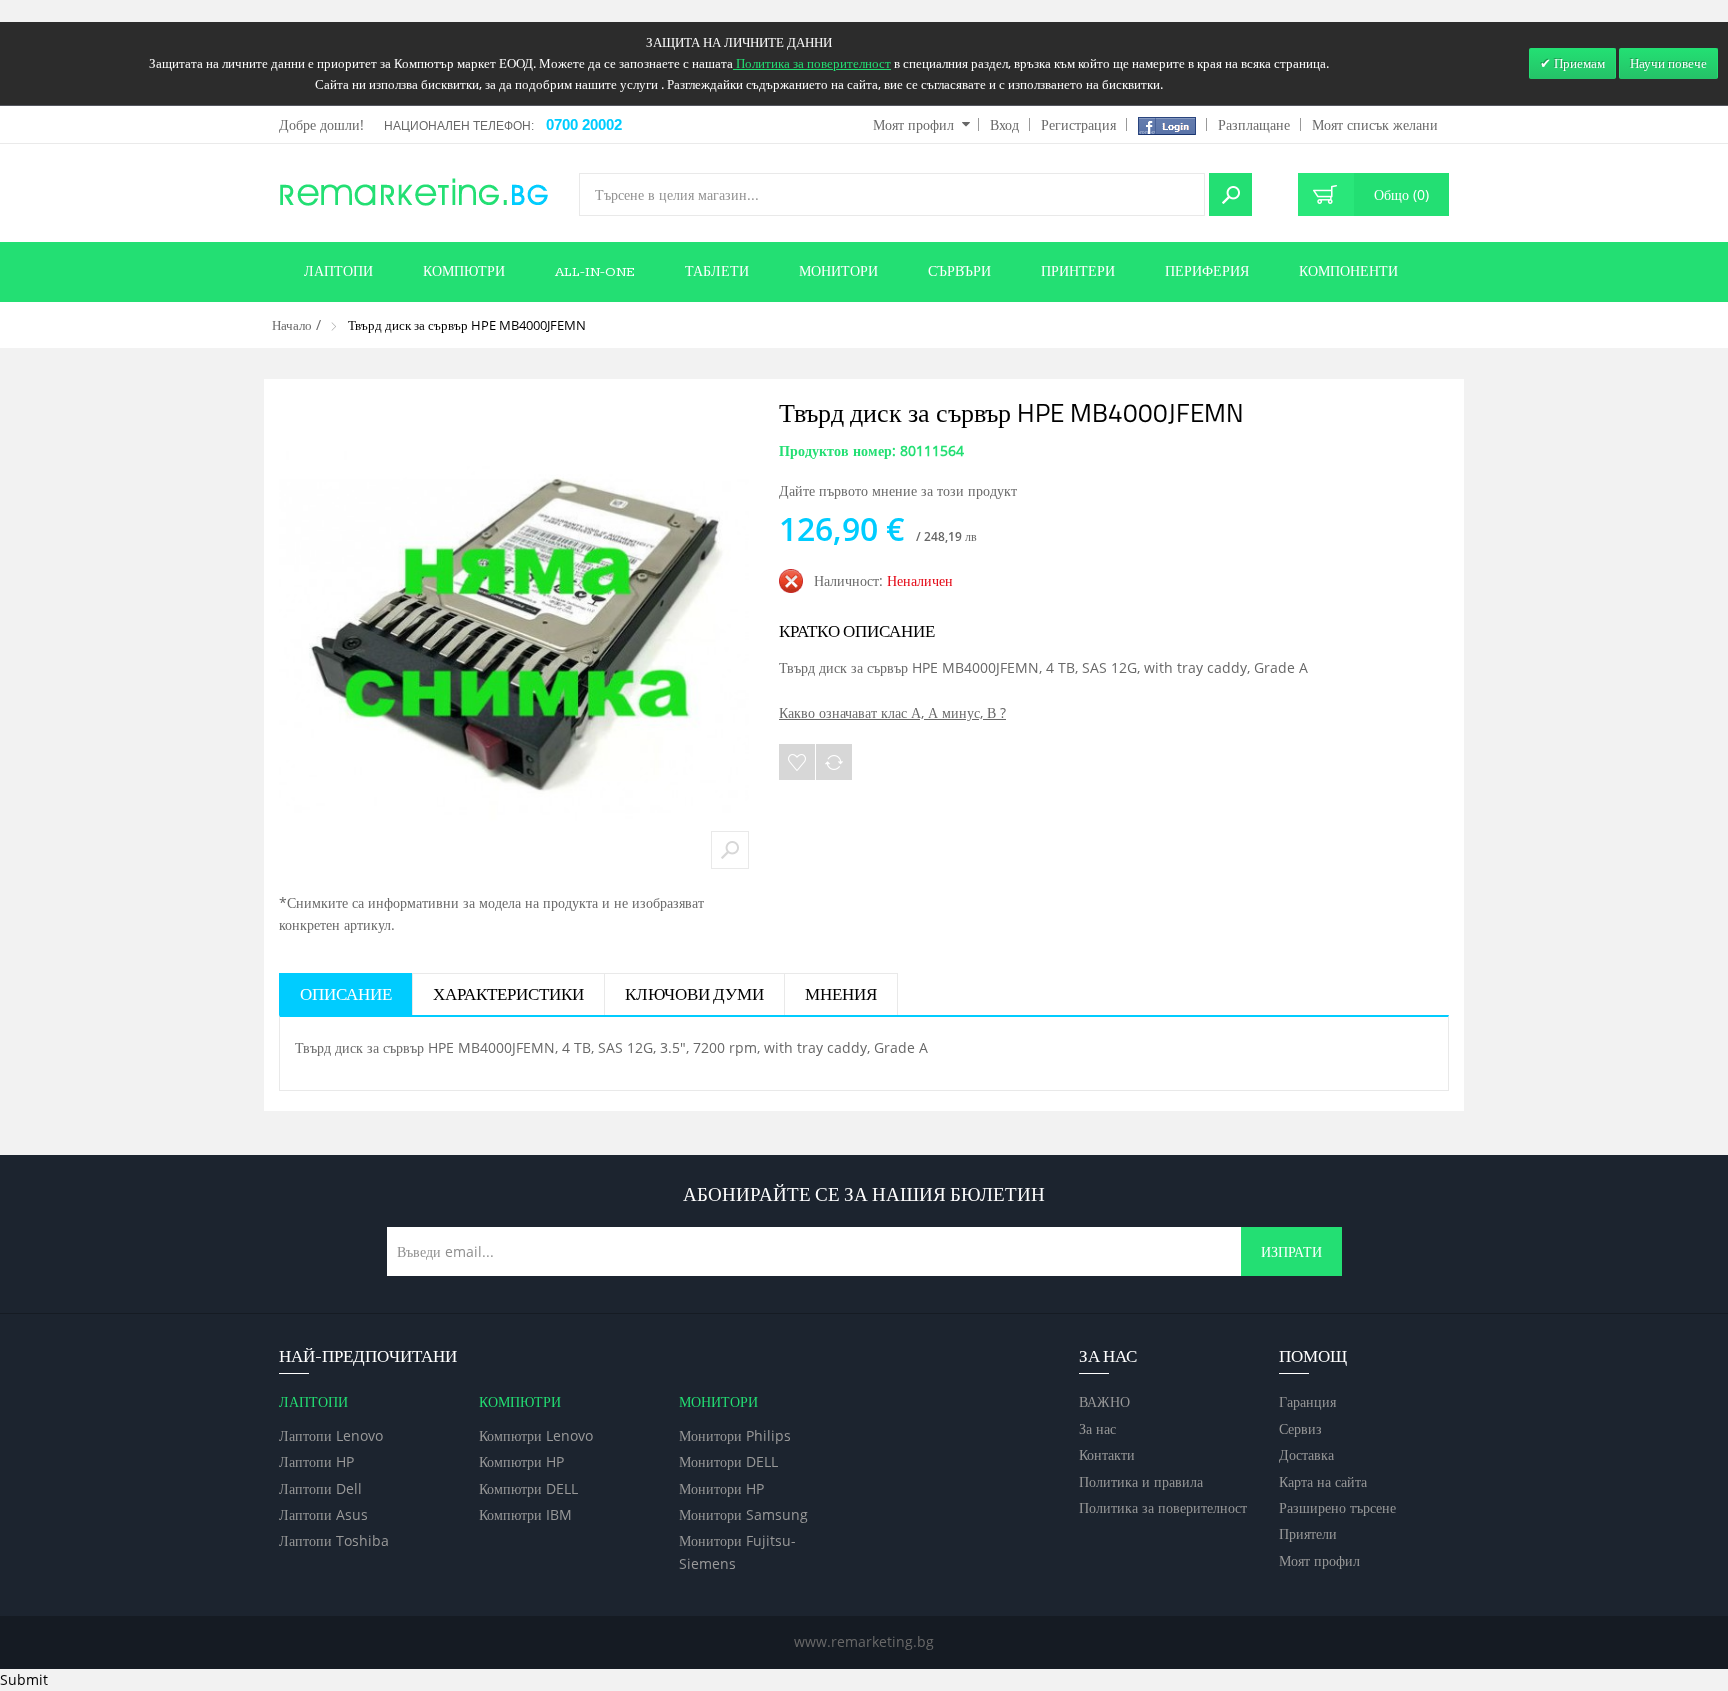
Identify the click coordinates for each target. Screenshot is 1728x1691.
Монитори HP (721, 1488)
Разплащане (1254, 124)
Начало (292, 325)
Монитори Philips (735, 1435)
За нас (1097, 1428)
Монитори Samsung (743, 1514)
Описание (346, 995)
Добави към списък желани (797, 762)
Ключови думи (694, 995)
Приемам (1578, 63)
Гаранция (1307, 1401)
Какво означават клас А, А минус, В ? (892, 712)
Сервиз (1300, 1428)
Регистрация (1078, 124)
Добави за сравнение (834, 762)
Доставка (1306, 1454)
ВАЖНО (1104, 1401)
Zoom (730, 850)
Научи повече (1668, 63)
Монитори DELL (728, 1461)
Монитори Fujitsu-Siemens (737, 1551)
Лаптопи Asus (323, 1514)
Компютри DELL (528, 1488)
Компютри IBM (525, 1514)
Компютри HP (521, 1461)
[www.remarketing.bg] (414, 190)
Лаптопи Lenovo (331, 1435)
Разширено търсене (1337, 1507)
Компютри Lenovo (536, 1435)
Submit (24, 1679)
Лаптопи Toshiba (334, 1540)
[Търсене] (1230, 194)
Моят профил (913, 124)
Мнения (841, 995)
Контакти (1107, 1454)
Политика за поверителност (1163, 1507)
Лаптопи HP (316, 1461)
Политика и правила (1141, 1481)
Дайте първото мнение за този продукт (898, 490)
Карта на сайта (1323, 1481)
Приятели (1308, 1533)
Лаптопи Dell (320, 1488)
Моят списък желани (1375, 124)
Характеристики (508, 995)
